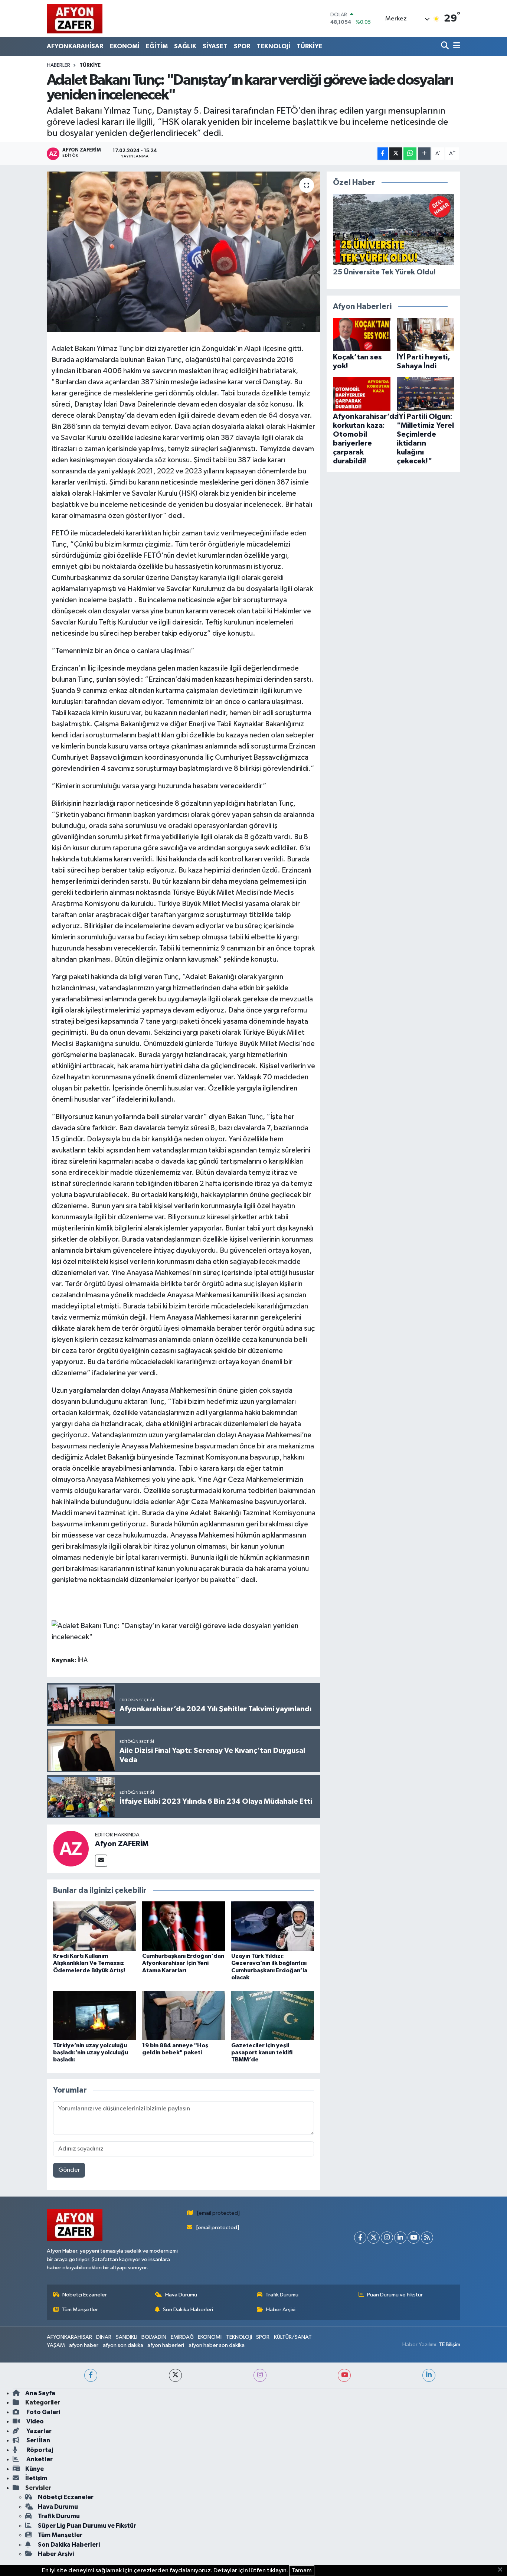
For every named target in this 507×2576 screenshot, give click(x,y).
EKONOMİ (125, 46)
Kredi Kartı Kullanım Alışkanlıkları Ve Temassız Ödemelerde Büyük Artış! (89, 1963)
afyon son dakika (123, 2345)
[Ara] (446, 46)
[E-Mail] (101, 1861)
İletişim (36, 2478)
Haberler (58, 65)
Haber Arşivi (281, 2310)
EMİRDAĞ (182, 2337)
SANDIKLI (127, 2337)
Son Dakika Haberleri (188, 2310)
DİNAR (104, 2337)
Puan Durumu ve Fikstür (395, 2295)
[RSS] (427, 2238)
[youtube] (344, 2375)
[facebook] (91, 2375)
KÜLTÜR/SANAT (293, 2337)
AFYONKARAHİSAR (75, 46)
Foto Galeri (43, 2412)
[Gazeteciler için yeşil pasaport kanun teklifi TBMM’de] (273, 2015)
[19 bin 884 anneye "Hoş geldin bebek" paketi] (184, 2015)
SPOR (242, 46)
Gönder (69, 2170)
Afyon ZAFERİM (122, 1844)
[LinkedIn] (400, 2238)
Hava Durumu (181, 2295)
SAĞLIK (185, 46)
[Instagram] (387, 2238)
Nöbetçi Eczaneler (85, 2295)
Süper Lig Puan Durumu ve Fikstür (87, 2526)
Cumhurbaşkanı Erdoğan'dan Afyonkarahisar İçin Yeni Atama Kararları (183, 1963)
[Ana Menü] (455, 46)
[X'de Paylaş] (396, 154)
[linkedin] (429, 2375)
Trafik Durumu (282, 2295)
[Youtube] (414, 2238)
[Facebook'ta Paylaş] (383, 154)
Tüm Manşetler (80, 2310)
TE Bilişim (449, 2345)
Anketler (39, 2459)
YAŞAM (56, 2345)
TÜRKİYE (310, 46)
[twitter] (175, 2375)
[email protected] (218, 2213)
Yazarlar (38, 2431)
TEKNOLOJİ (273, 46)
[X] (374, 2238)
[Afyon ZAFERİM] (71, 1848)
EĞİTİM (157, 46)
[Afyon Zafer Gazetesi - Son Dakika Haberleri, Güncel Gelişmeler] (75, 18)
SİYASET (215, 46)
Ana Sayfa (40, 2393)
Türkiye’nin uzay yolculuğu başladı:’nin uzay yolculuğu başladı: (91, 2052)
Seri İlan (38, 2440)
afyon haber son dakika (217, 2345)
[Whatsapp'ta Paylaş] (410, 154)
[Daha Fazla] (424, 154)
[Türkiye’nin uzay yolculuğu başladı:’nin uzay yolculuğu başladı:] (94, 2015)
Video (35, 2421)
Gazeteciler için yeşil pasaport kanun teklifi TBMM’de (262, 2052)
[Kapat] (502, 2570)
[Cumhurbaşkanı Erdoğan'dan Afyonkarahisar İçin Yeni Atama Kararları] (184, 1926)
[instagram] (260, 2375)
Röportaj (39, 2450)
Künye (35, 2469)
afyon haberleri (166, 2345)
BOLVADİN (154, 2337)
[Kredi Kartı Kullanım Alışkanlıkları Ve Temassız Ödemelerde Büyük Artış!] (94, 1926)
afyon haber (84, 2345)
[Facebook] (360, 2238)
